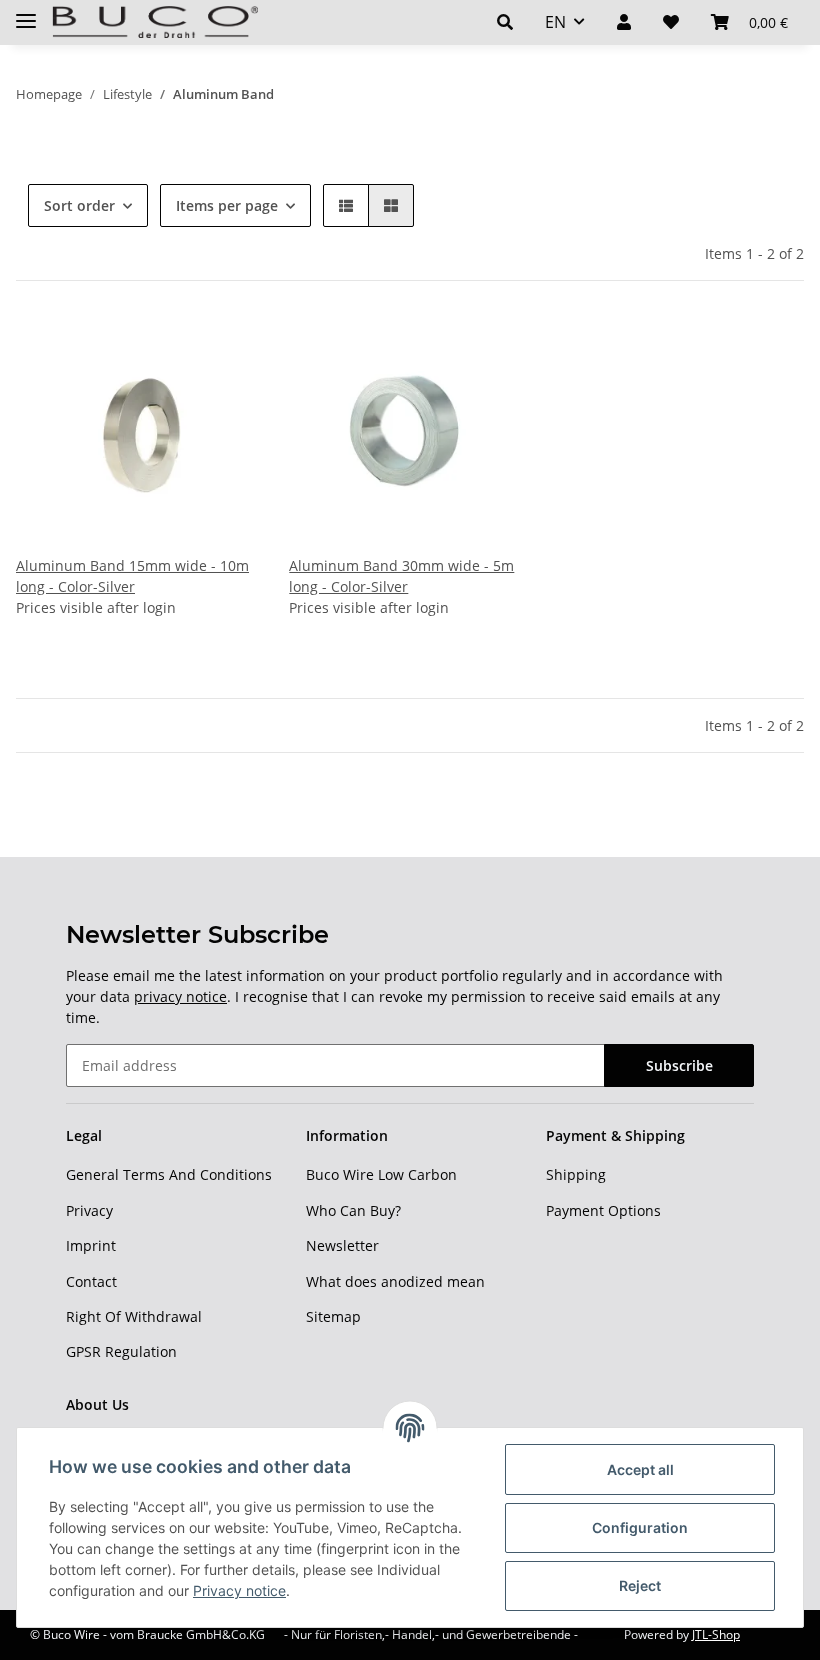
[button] (505, 22)
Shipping (576, 1174)
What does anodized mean (395, 1281)
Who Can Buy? (353, 1210)
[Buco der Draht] (155, 22)
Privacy (89, 1210)
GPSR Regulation (121, 1351)
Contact (91, 1281)
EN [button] (555, 22)
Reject (640, 1585)
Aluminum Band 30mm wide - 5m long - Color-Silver (401, 576)
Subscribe (679, 1065)
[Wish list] (671, 22)
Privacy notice (239, 1590)
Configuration (640, 1527)
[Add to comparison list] (171, 347)
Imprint (91, 1245)
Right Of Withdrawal (134, 1316)
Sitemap (333, 1316)
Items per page (227, 205)
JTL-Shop (716, 1634)
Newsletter (342, 1245)
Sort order (79, 205)
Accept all (640, 1469)
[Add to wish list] (223, 347)
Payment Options (603, 1210)
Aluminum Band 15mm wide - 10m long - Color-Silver (132, 576)
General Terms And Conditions (169, 1174)
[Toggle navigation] (26, 12)
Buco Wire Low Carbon (381, 1174)
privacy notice (180, 996)
